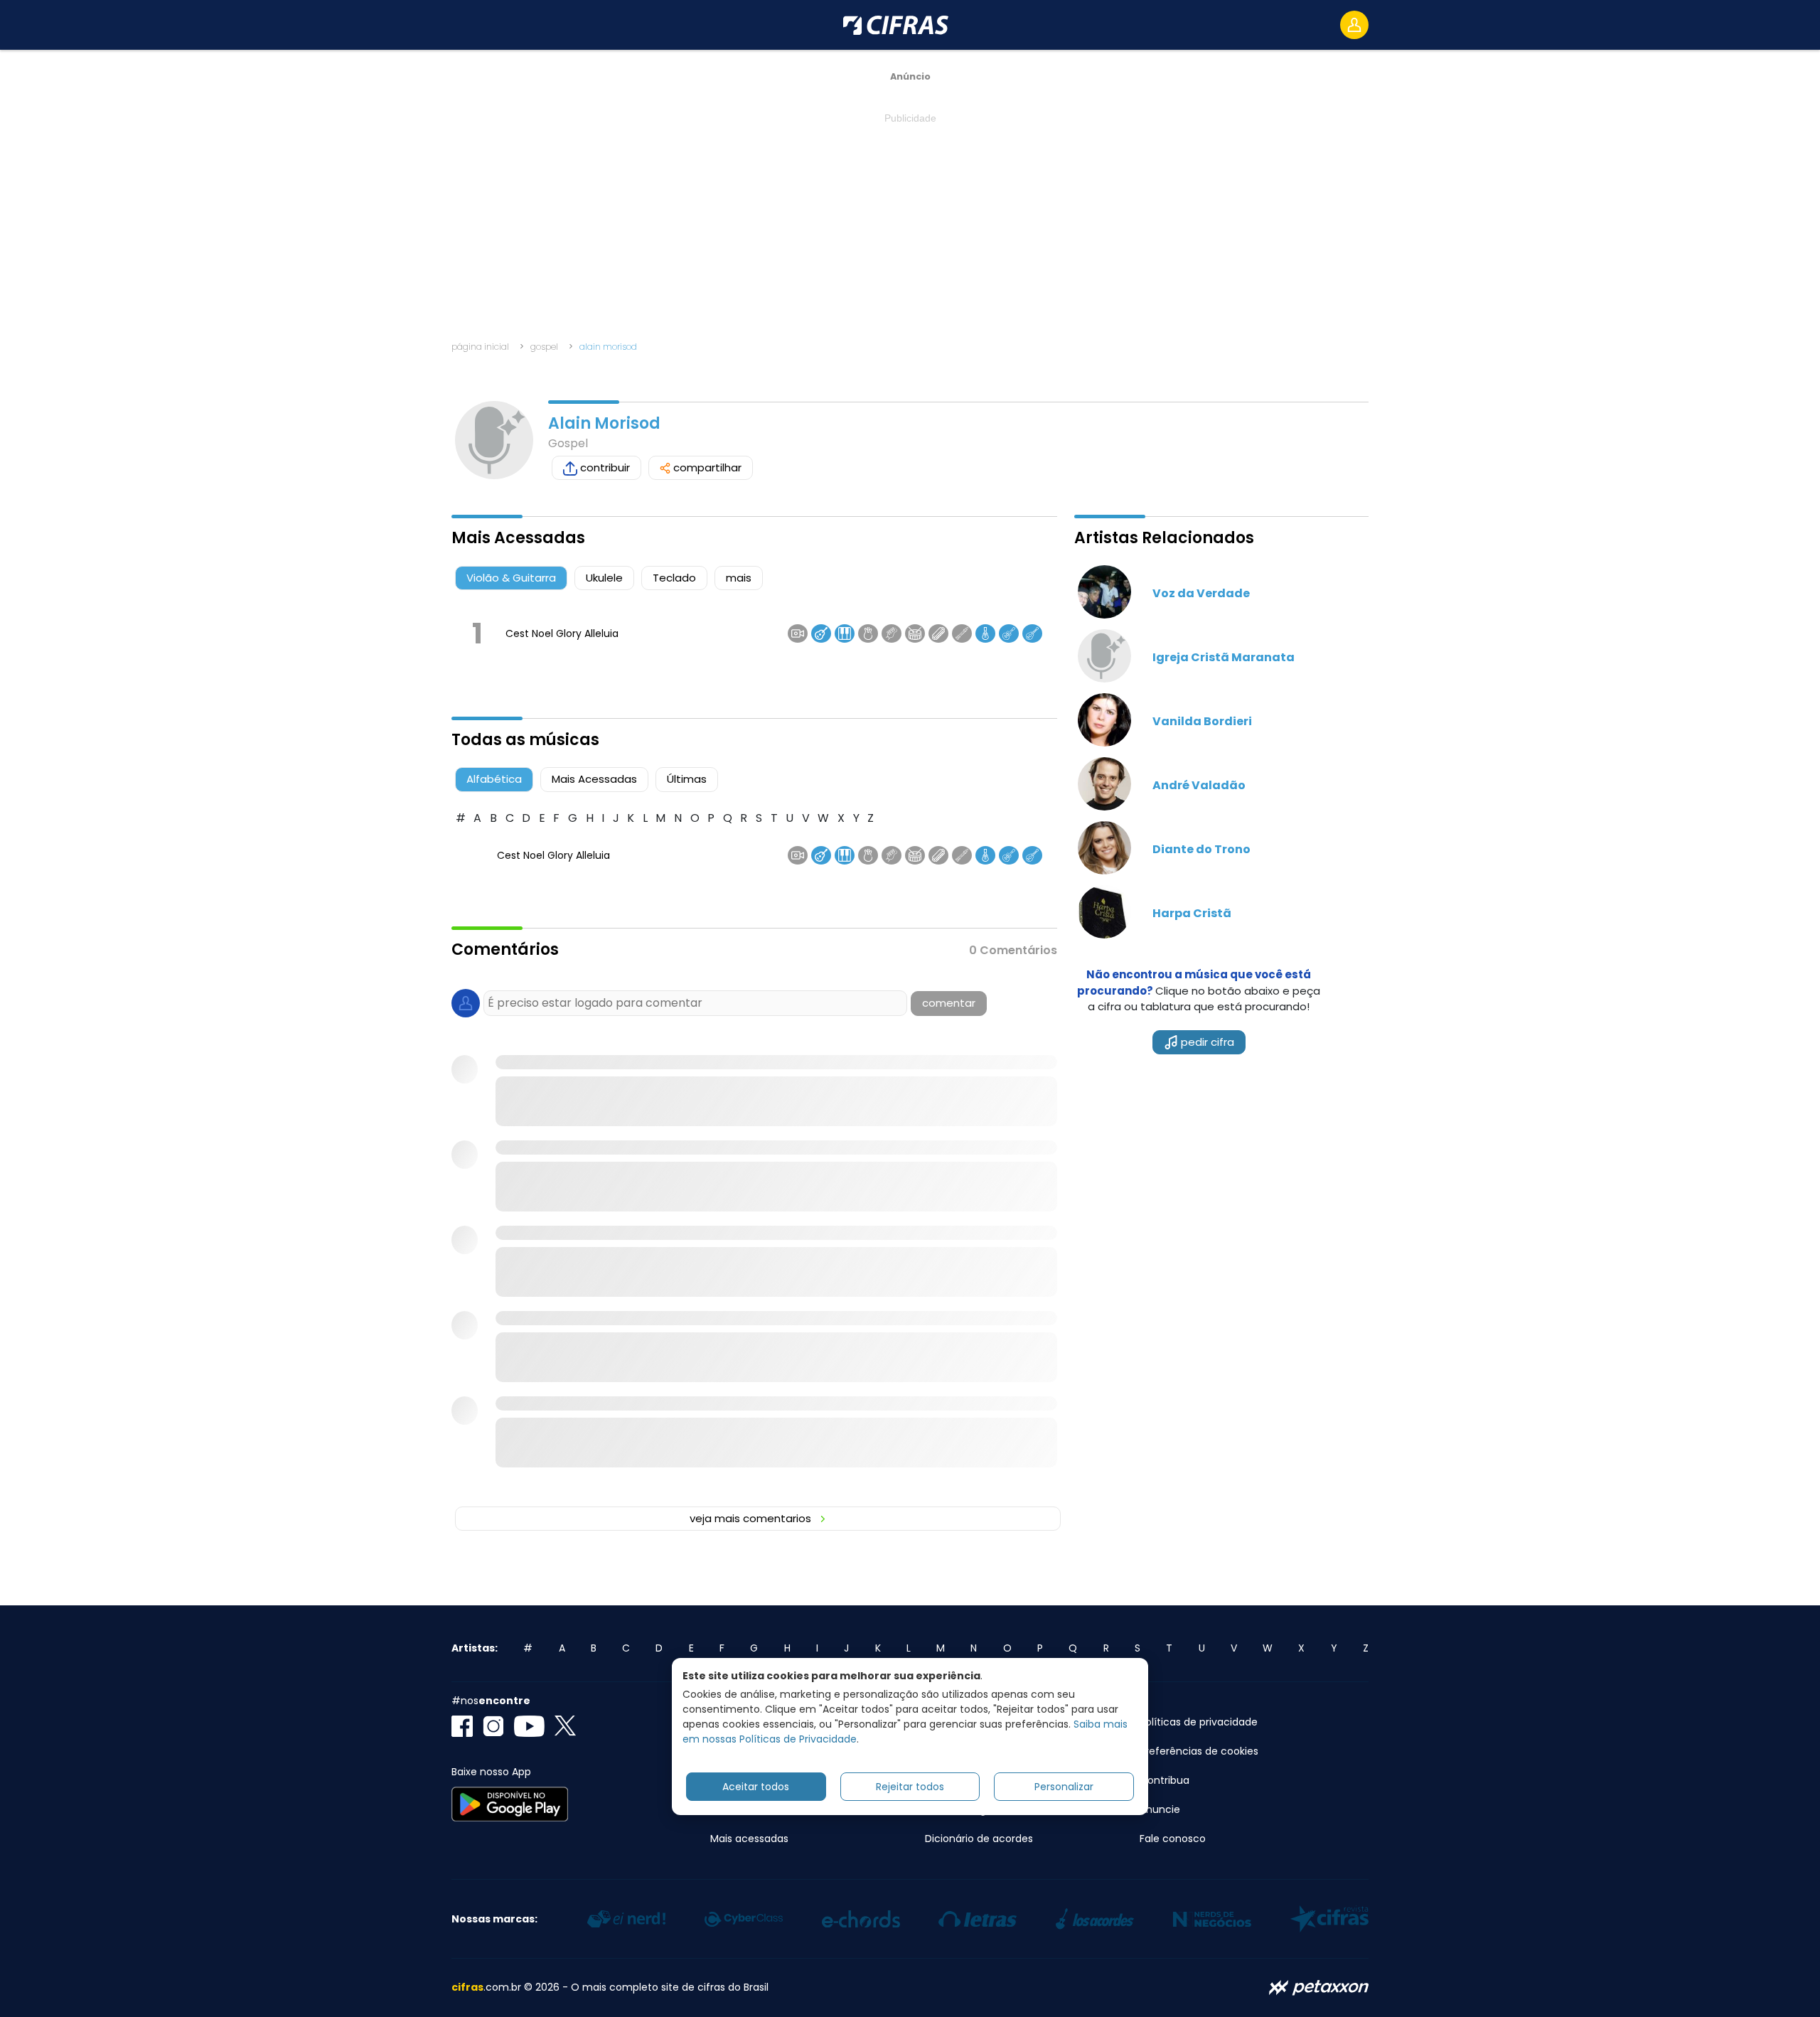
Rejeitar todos (910, 1787)
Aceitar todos (756, 1787)
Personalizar (1064, 1787)
